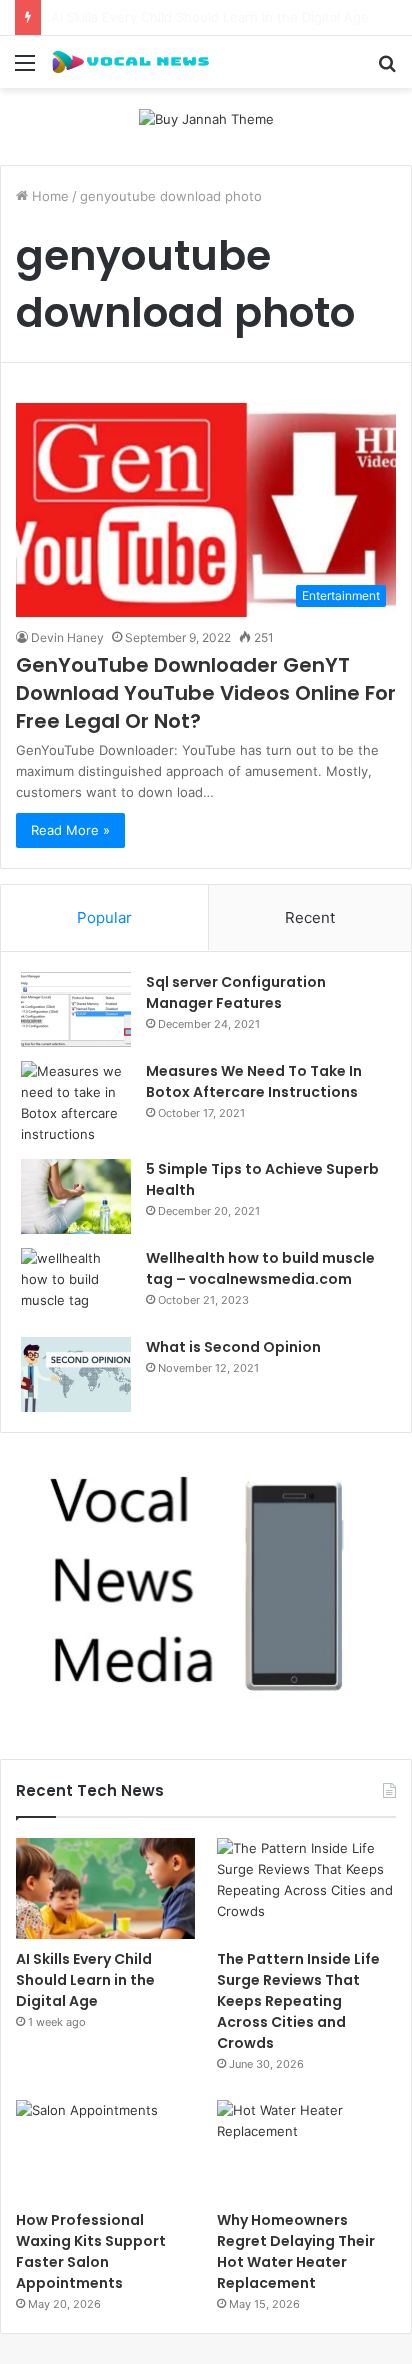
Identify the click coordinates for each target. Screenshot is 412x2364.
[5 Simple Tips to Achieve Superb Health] (76, 1196)
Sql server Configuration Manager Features (236, 992)
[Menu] (25, 69)
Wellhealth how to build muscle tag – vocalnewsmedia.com (260, 1268)
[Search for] (387, 69)
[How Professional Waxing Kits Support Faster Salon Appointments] (105, 2150)
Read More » (70, 830)
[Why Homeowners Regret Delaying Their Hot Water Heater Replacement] (306, 2150)
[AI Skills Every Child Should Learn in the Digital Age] (105, 1888)
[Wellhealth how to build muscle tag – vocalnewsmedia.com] (76, 1285)
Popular (104, 917)
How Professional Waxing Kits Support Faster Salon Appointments (91, 2251)
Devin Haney (67, 637)
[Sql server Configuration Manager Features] (76, 1009)
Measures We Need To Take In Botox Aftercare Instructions (254, 1081)
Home (48, 196)
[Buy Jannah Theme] (206, 118)
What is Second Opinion (233, 1347)
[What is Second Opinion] (76, 1374)
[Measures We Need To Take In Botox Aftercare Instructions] (76, 1103)
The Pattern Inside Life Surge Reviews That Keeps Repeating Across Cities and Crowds (298, 2001)
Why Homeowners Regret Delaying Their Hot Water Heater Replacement (296, 2251)
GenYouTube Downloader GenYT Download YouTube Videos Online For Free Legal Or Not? (206, 693)
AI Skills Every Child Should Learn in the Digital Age (85, 1980)
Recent (310, 917)
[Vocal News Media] (130, 62)
